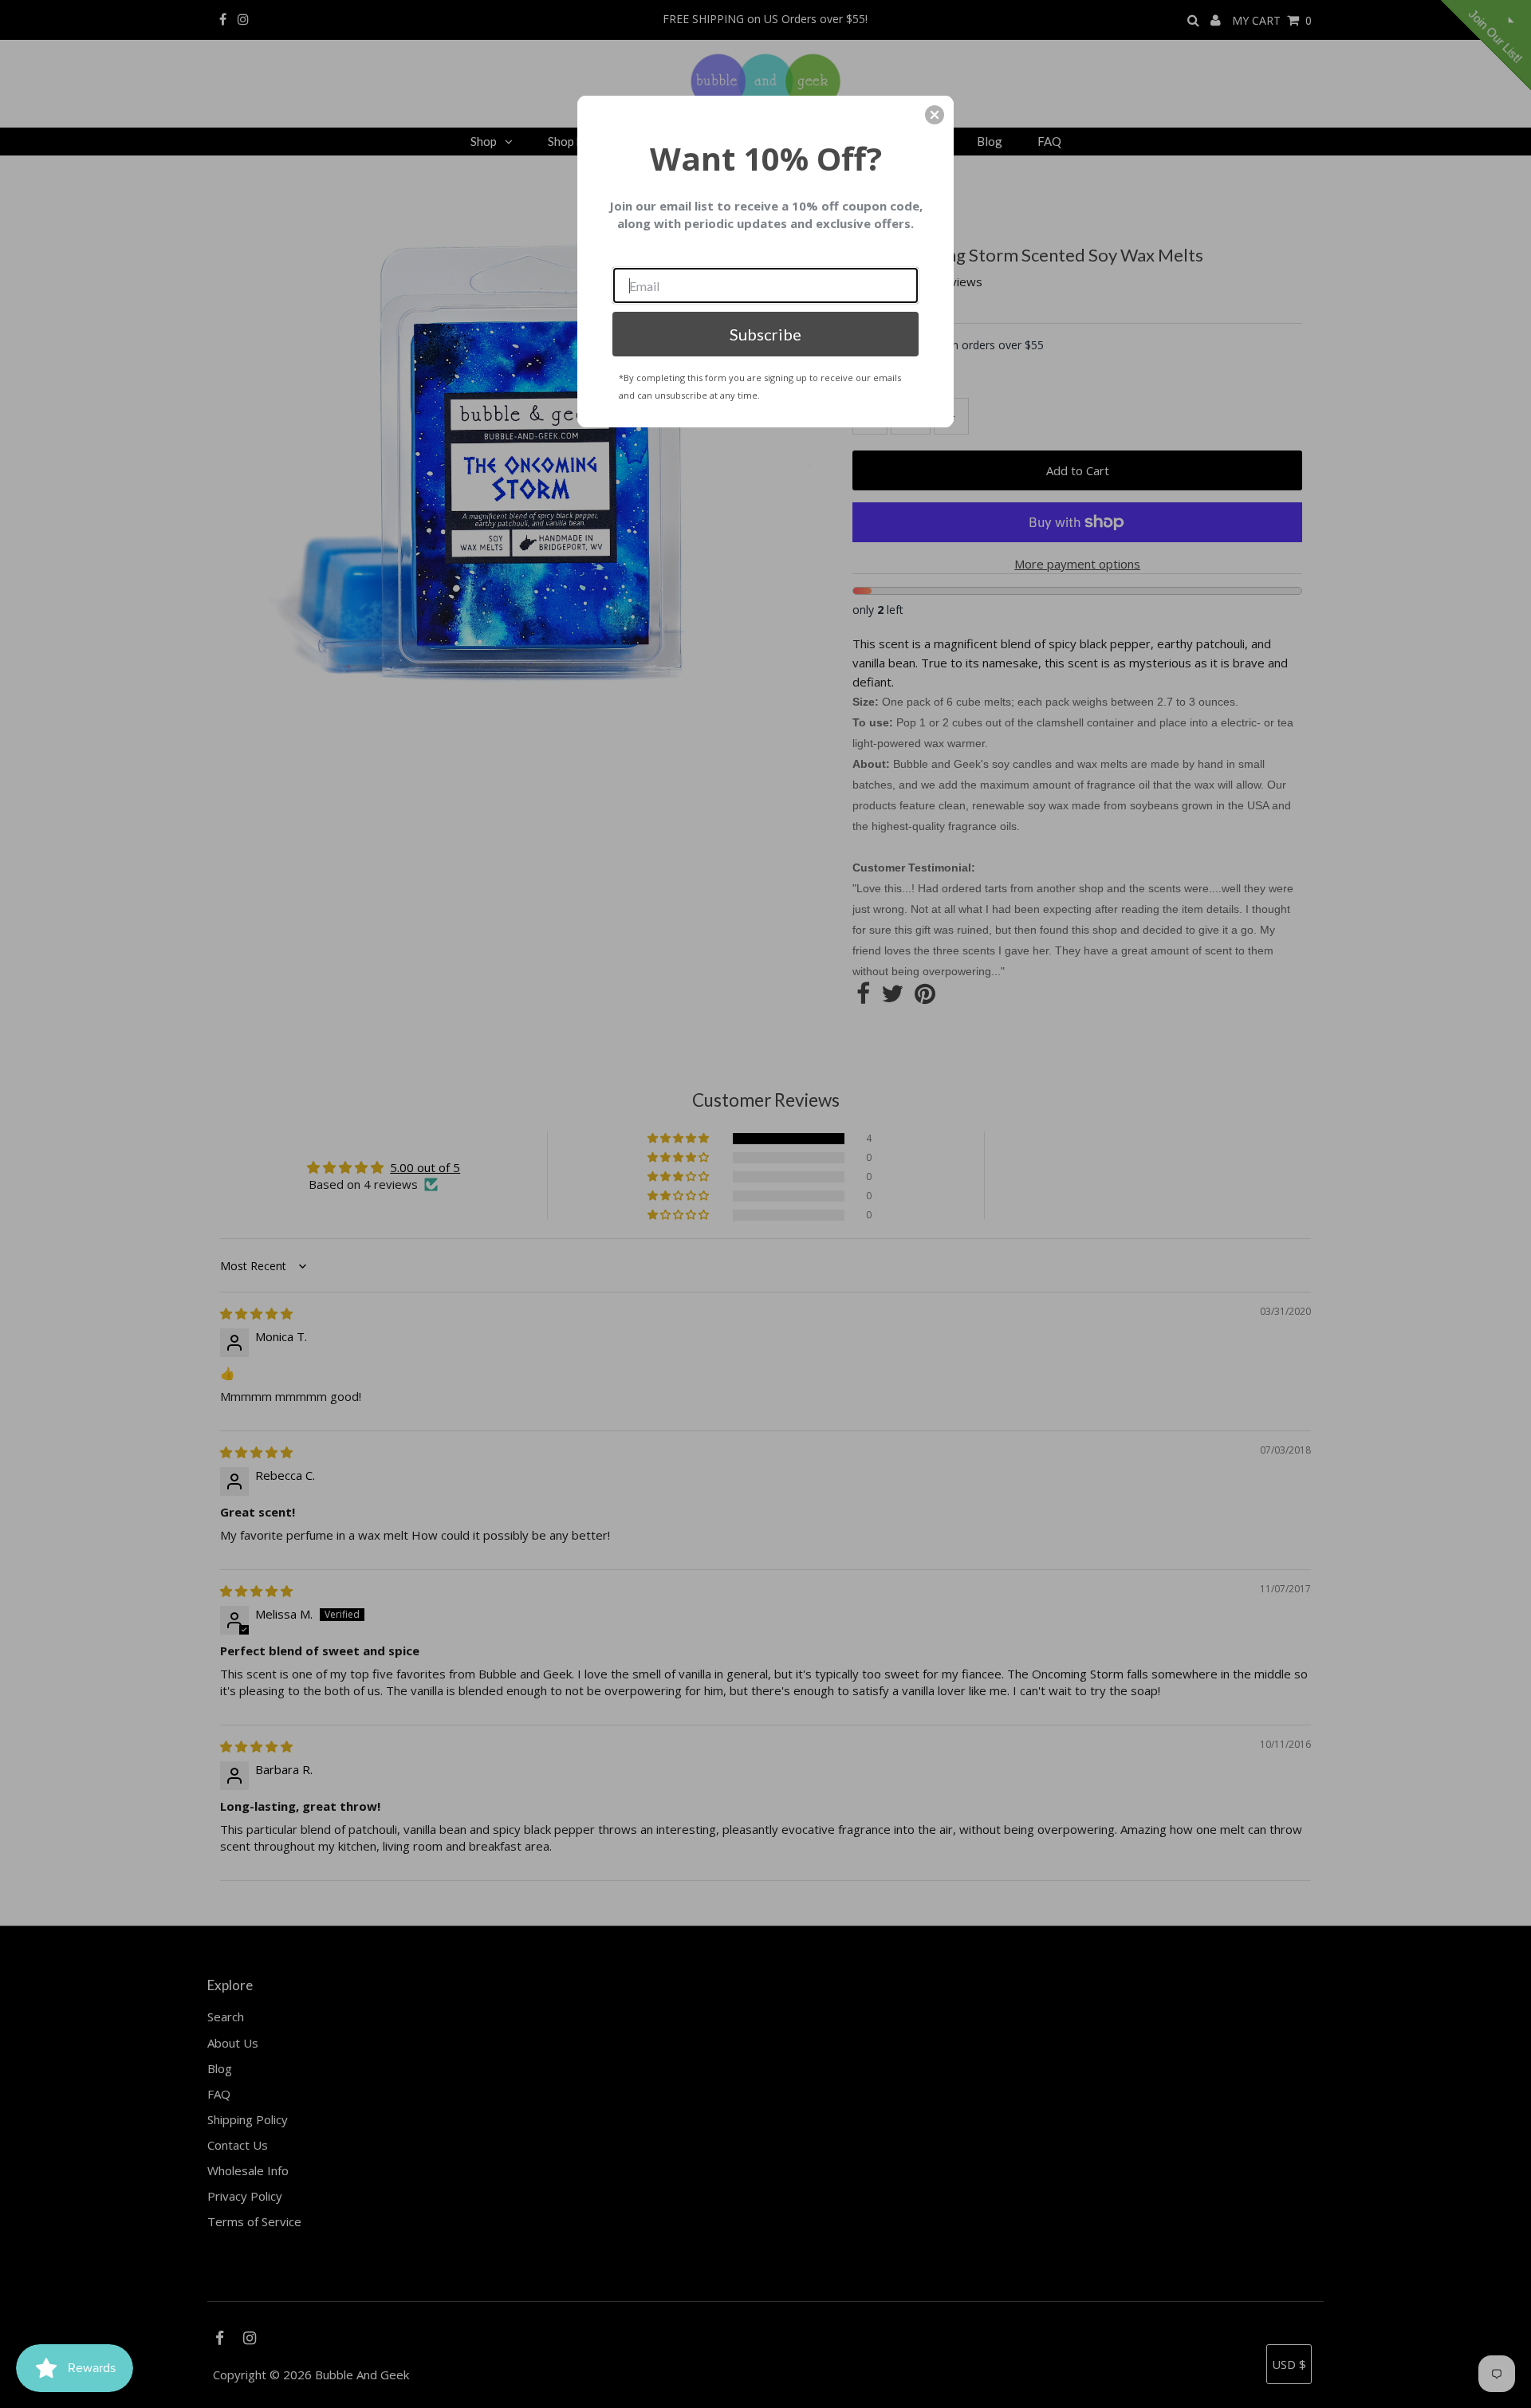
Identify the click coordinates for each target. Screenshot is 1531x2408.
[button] (935, 115)
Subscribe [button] (765, 334)
